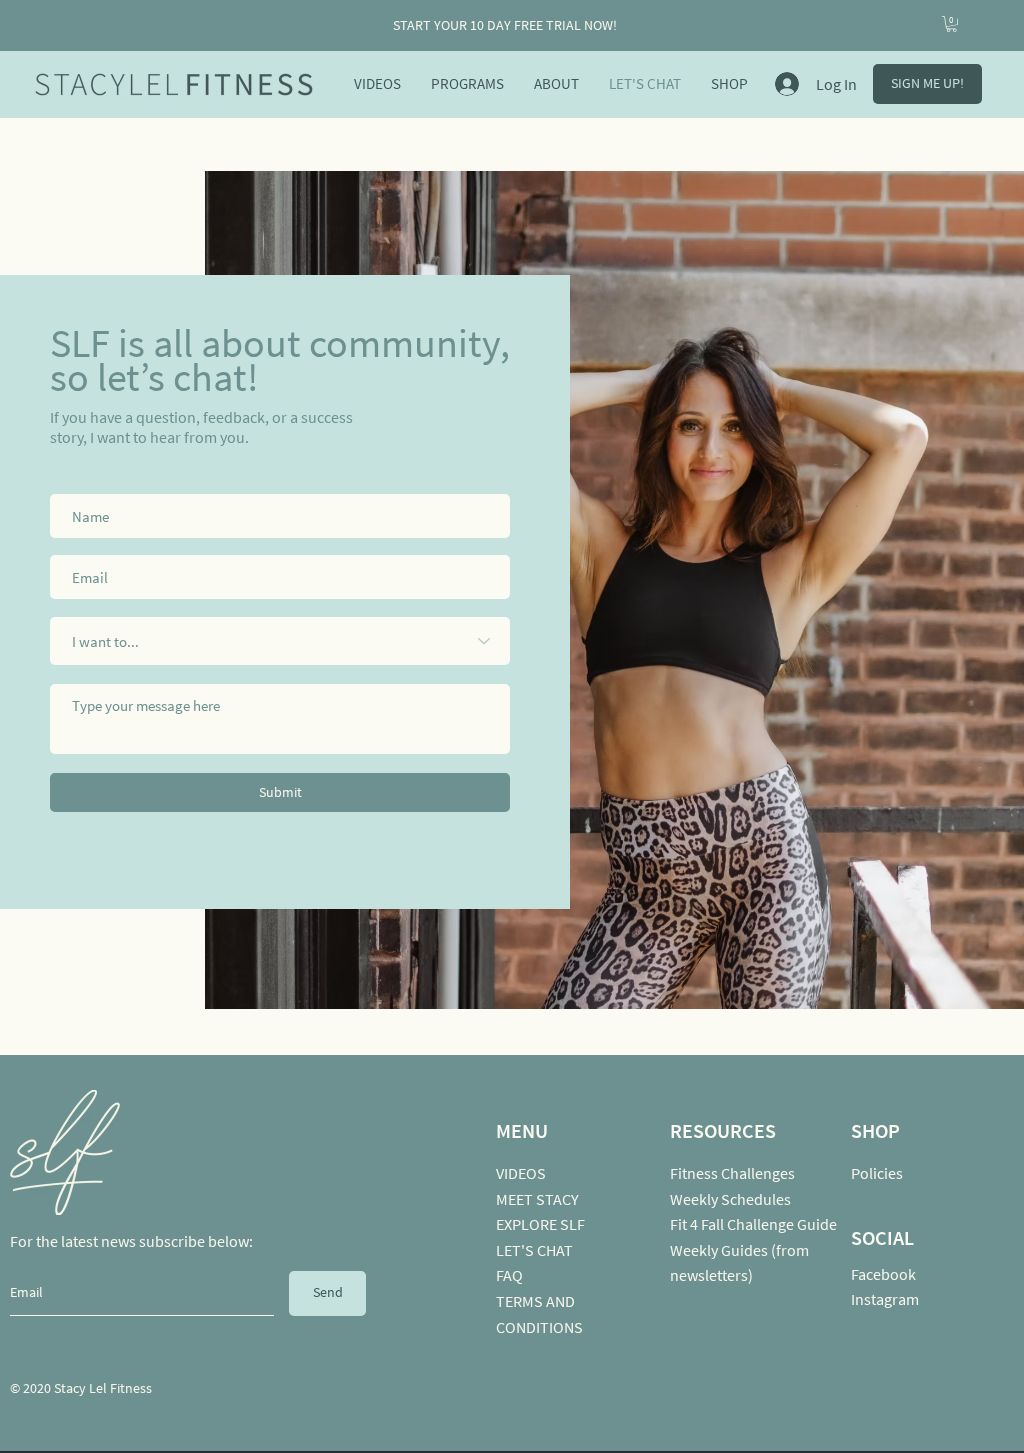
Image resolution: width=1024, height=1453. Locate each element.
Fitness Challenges (732, 1173)
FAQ (509, 1275)
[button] (951, 24)
